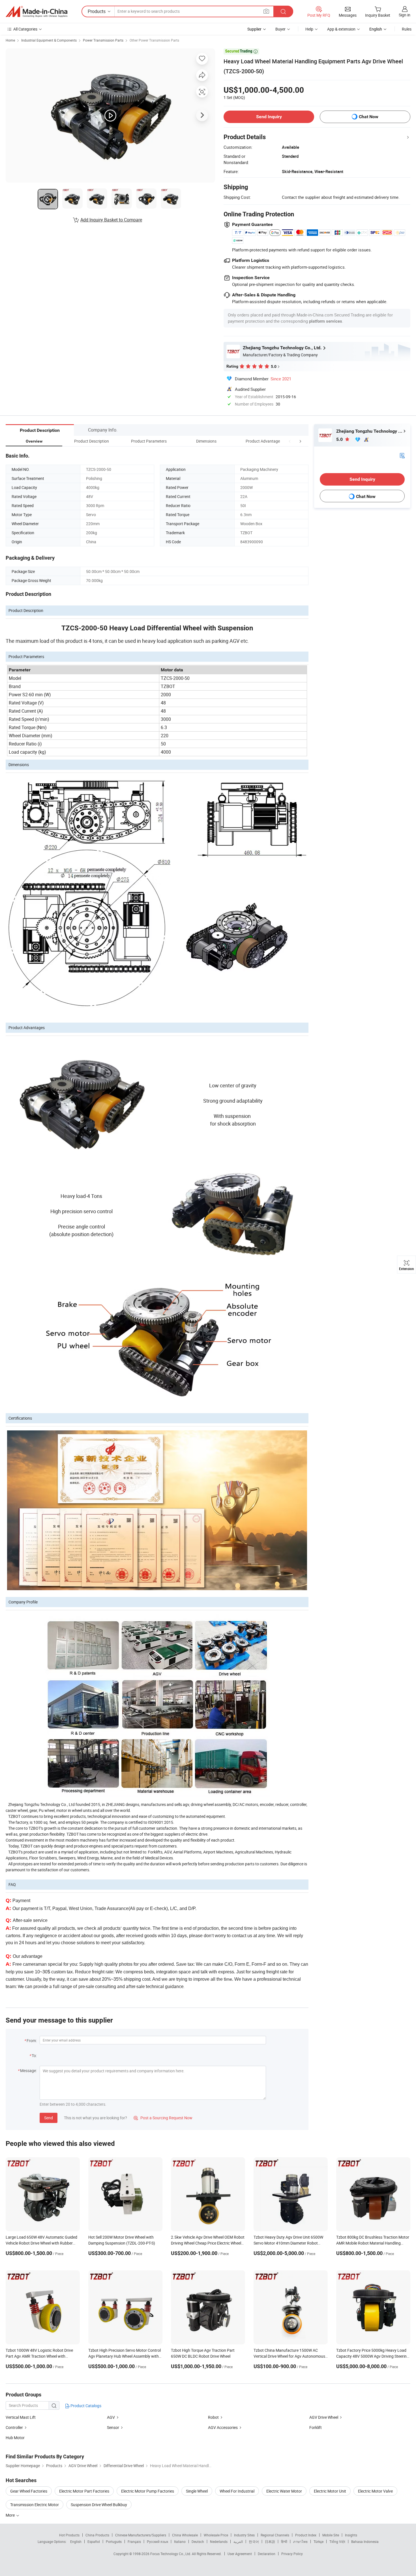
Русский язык (157, 2541)
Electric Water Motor (284, 2491)
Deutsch (198, 2541)
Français (134, 2541)
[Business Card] (402, 455)
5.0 (340, 439)
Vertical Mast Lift (21, 2417)
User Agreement (240, 2554)
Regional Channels (275, 2535)
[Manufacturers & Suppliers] (37, 12)
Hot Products (69, 2535)
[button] (290, 441)
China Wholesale (185, 2535)
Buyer (280, 29)
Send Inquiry (269, 117)
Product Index (306, 2535)
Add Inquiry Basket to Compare (111, 220)
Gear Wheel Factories (29, 2491)
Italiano (180, 2541)
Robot (213, 2417)
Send (49, 2118)
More (11, 2515)
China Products (97, 2535)
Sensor (113, 2427)
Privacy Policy (292, 2554)
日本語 (270, 2541)
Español (94, 2541)
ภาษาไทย (300, 2541)
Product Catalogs (85, 2406)
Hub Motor (15, 2438)
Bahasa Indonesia (365, 2541)
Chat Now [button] (369, 117)
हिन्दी (284, 2541)
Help (309, 29)
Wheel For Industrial (237, 2491)
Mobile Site (331, 2535)
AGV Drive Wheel (324, 2417)
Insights (351, 2535)
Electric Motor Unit (330, 2491)
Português (114, 2541)
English (76, 2541)
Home (10, 40)
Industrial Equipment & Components (49, 40)
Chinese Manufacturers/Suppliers (141, 2535)
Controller (14, 2427)
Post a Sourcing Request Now (163, 2118)
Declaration (267, 2554)
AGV (111, 2417)
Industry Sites (244, 2535)
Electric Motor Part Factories (84, 2491)
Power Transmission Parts (103, 40)
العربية (238, 2541)
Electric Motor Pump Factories (148, 2491)
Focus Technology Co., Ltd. (171, 2554)
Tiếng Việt (337, 2541)
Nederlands (219, 2541)
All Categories (25, 29)
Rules (407, 29)
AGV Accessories (223, 2427)
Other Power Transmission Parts (154, 40)
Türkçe (319, 2541)
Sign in (405, 15)
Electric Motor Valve (375, 2491)
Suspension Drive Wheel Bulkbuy (99, 2505)
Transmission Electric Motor (35, 2505)
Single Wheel (197, 2491)
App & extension (341, 29)
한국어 (254, 2541)
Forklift (316, 2427)
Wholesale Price (216, 2535)
